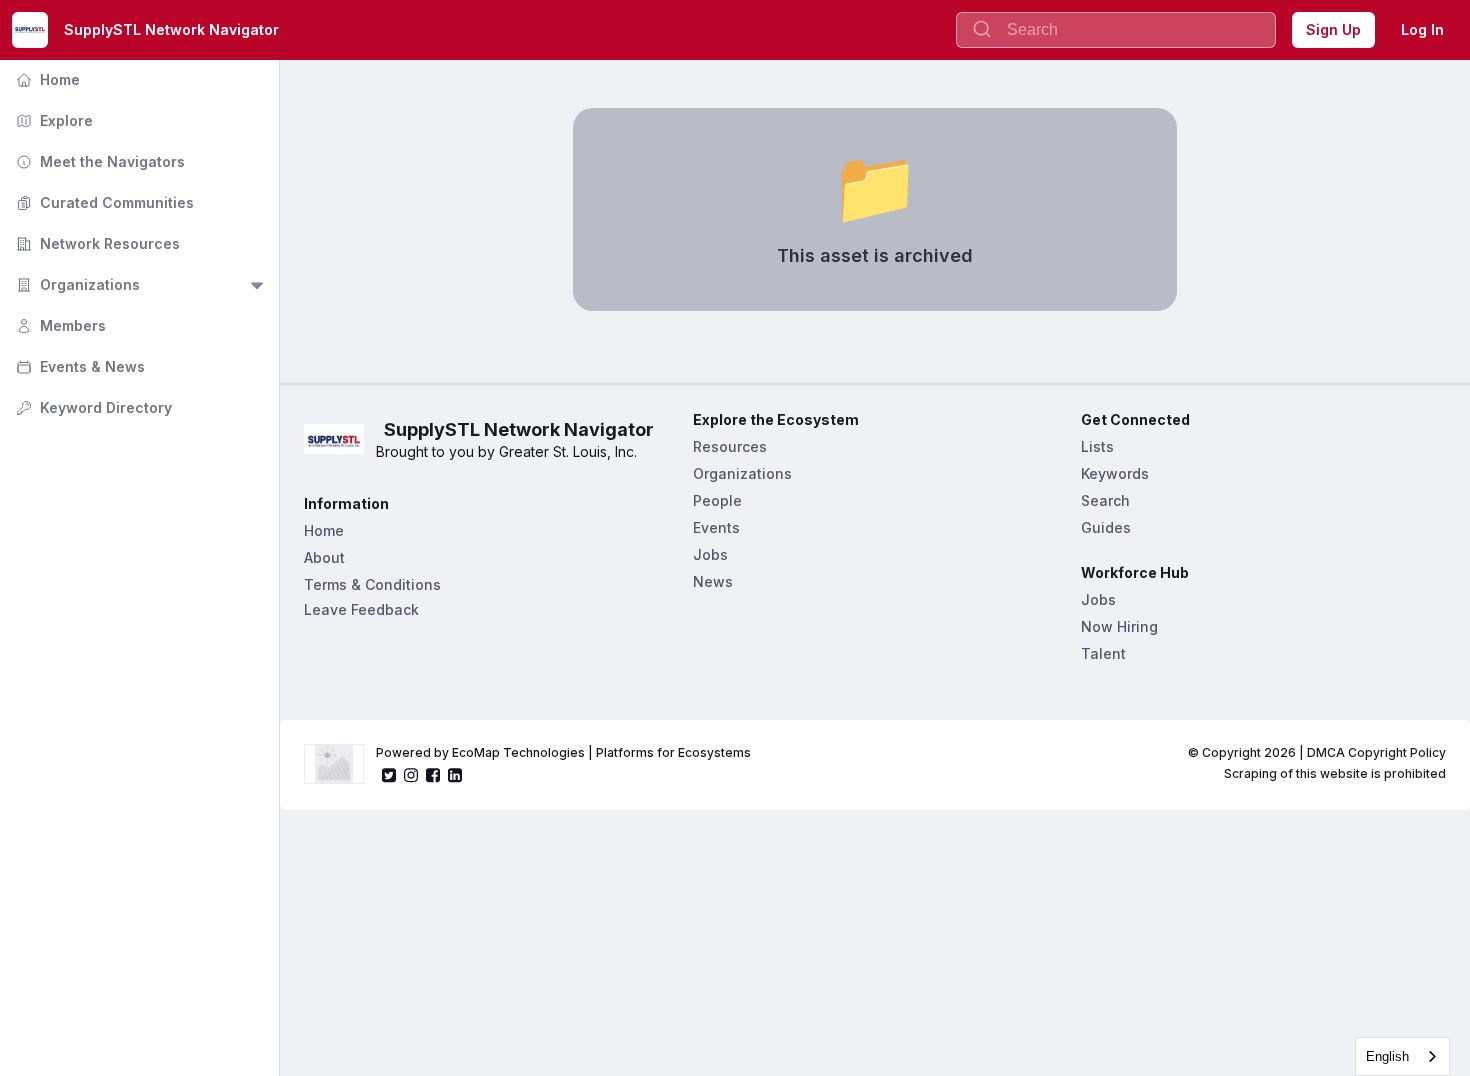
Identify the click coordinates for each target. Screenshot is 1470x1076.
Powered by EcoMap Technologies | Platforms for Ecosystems (563, 752)
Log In (1422, 29)
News (713, 581)
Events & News (78, 366)
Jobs (710, 554)
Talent (1103, 653)
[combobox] (1402, 1056)
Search (1105, 500)
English (1387, 1056)
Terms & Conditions (372, 584)
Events (716, 527)
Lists (1097, 446)
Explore (52, 120)
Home (46, 79)
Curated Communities (103, 202)
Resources (730, 446)
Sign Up (1333, 29)
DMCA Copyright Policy (1376, 752)
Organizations (76, 284)
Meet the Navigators (98, 161)
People (717, 500)
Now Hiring (1119, 626)
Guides (1106, 527)
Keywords (1115, 473)
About (324, 557)
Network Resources (96, 243)
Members (59, 325)
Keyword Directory (92, 407)
